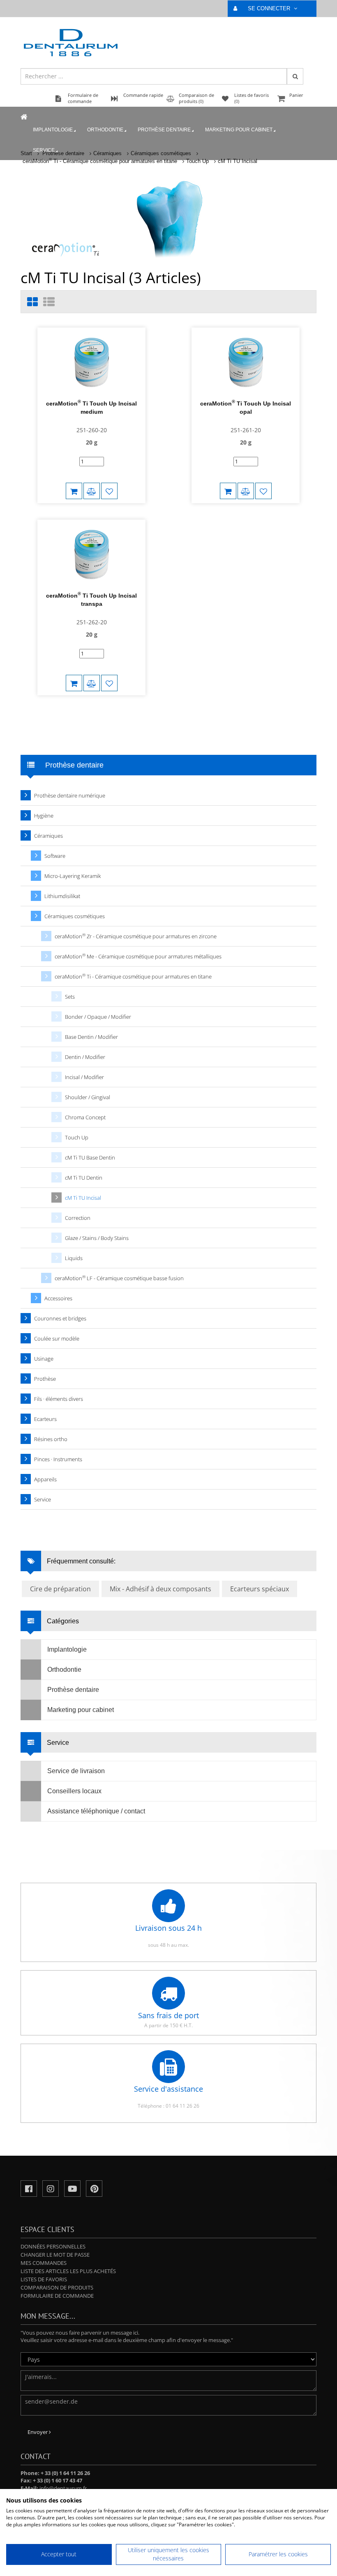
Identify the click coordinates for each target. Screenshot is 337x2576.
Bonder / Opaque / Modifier (98, 1017)
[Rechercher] (295, 76)
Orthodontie (105, 130)
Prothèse (45, 1379)
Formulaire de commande (57, 2296)
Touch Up (197, 161)
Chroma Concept (85, 1117)
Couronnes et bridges (60, 1318)
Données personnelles (53, 2246)
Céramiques (48, 836)
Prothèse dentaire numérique (70, 795)
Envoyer (38, 2432)
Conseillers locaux (74, 1791)
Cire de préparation (60, 1589)
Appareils (45, 1479)
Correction (78, 1218)
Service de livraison (76, 1771)
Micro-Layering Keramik (73, 876)
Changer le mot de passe (55, 2255)
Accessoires (58, 1298)
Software (55, 856)
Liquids (74, 1258)
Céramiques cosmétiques (75, 916)
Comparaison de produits (57, 2287)
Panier (296, 95)
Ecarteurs (45, 1419)
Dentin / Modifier (85, 1057)
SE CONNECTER (270, 8)
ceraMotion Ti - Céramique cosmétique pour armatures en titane (100, 161)
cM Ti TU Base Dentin (90, 1157)
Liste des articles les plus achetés (68, 2271)
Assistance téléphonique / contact (96, 1811)
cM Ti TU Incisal (238, 161)
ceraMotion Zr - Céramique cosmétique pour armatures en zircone (136, 936)
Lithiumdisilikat (62, 896)
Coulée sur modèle (57, 1338)
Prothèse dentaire (164, 130)
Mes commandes (44, 2263)
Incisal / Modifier (84, 1077)
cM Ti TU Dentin (84, 1178)
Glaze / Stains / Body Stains (97, 1238)
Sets (70, 997)
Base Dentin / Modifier (91, 1037)
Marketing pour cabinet (239, 130)
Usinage (44, 1359)
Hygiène (44, 816)
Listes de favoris (44, 2279)
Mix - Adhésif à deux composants (160, 1589)
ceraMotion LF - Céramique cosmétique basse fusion (119, 1278)
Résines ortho (51, 1439)
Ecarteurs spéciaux (260, 1589)
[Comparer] (92, 491)
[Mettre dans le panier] (74, 491)
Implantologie (53, 130)
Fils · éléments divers (59, 1399)
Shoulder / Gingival (88, 1097)
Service (44, 150)
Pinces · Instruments (58, 1459)
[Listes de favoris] (109, 491)
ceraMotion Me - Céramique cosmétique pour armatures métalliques (138, 956)
